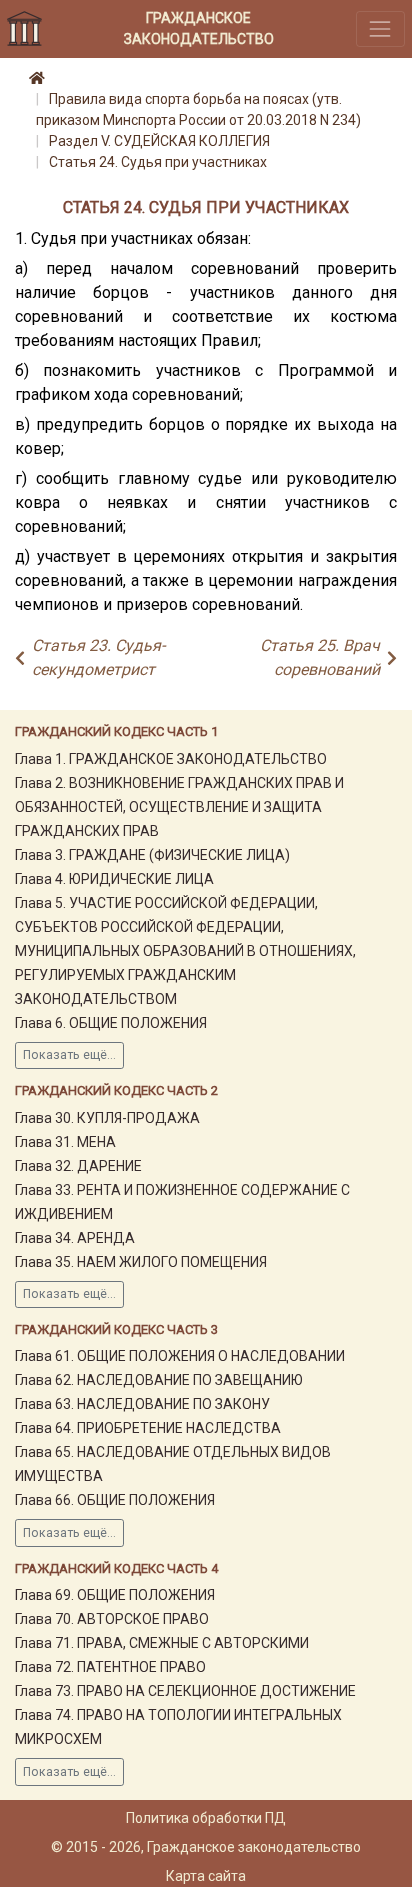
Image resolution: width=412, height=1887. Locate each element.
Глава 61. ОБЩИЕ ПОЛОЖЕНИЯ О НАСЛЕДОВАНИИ (180, 1356)
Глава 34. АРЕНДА (75, 1238)
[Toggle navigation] (380, 28)
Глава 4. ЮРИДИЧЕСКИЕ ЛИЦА (114, 879)
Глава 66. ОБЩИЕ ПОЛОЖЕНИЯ (115, 1500)
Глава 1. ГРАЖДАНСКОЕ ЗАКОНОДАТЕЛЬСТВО (171, 759)
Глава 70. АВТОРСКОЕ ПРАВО (112, 1619)
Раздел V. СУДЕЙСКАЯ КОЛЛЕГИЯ (159, 141)
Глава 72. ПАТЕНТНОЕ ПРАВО (110, 1667)
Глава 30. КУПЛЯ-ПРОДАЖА (107, 1118)
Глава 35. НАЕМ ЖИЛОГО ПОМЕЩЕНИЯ (141, 1262)
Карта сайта (206, 1876)
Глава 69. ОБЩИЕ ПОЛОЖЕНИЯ (115, 1595)
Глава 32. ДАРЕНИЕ (78, 1166)
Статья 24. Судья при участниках (158, 162)
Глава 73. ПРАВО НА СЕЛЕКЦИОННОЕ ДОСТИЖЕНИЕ (185, 1691)
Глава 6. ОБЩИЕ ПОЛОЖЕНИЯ (111, 1023)
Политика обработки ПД (206, 1818)
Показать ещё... (69, 1055)
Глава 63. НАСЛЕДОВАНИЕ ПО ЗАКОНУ (142, 1404)
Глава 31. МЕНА (65, 1142)
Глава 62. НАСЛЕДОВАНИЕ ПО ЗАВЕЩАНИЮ (159, 1380)
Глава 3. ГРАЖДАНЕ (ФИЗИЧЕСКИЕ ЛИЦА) (152, 855)
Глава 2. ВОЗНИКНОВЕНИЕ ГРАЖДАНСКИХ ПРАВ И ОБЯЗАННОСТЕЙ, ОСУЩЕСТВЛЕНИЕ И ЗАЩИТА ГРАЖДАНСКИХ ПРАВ (179, 807)
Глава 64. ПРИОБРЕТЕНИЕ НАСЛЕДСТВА (148, 1428)
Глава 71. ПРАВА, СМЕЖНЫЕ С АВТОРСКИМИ (162, 1643)
